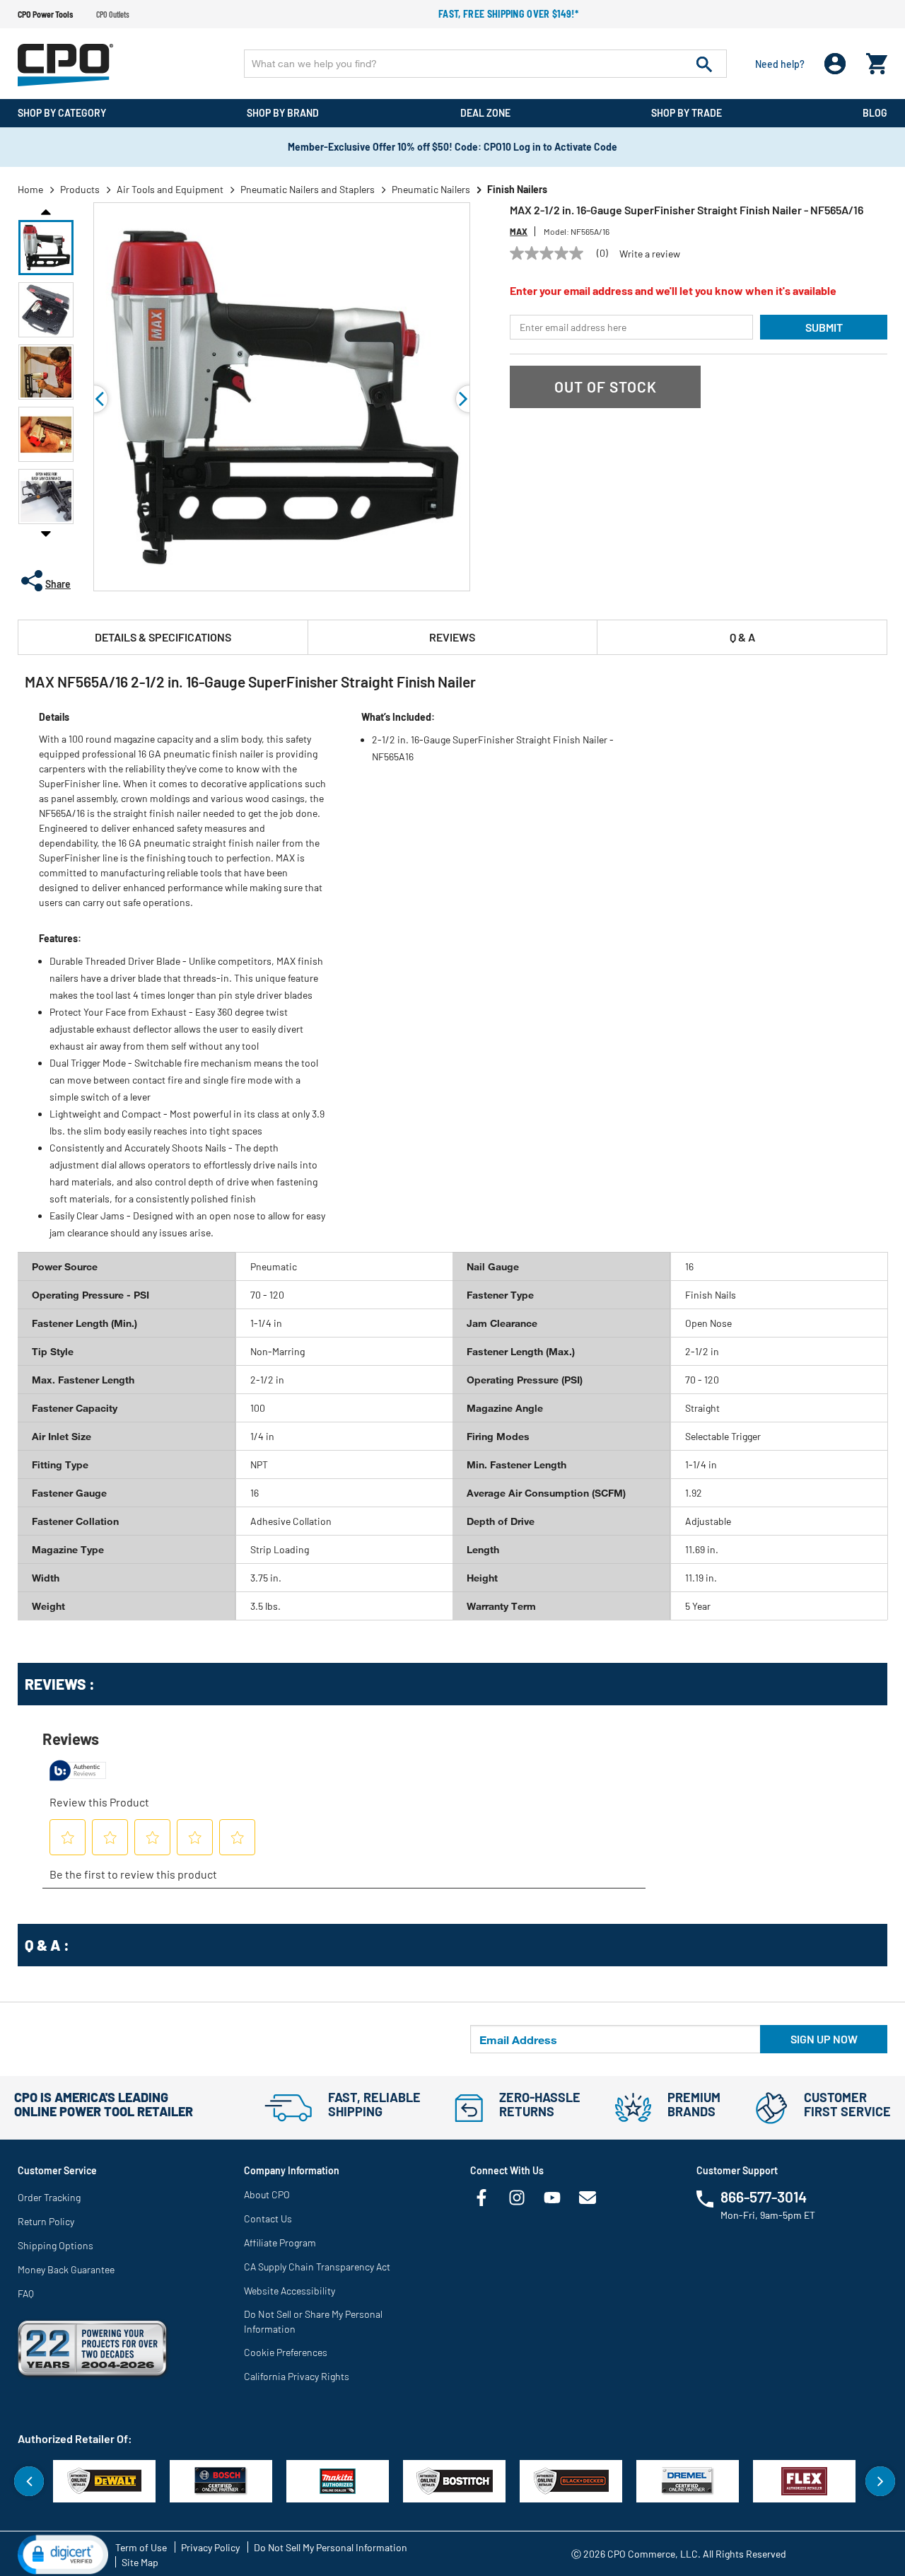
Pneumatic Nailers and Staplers (308, 189)
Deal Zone (485, 113)
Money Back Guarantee (66, 2269)
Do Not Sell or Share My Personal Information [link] (313, 2321)
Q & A (742, 637)
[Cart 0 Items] (877, 60)
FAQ (26, 2293)
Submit (824, 327)
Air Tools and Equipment (170, 189)
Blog (875, 113)
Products (80, 189)
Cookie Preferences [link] (286, 2352)
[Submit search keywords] (704, 64)
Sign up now (824, 2039)
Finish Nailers (517, 189)
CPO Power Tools (45, 14)
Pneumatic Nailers (431, 189)
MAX (519, 231)
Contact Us (268, 2218)
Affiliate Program (280, 2243)
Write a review (650, 254)
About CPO (267, 2194)
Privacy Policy (210, 2547)
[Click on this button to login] (835, 64)
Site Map (140, 2562)
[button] (46, 248)
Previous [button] (46, 211)
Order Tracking (49, 2197)
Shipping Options (56, 2245)
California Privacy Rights (297, 2376)
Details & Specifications (163, 637)
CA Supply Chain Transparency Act (317, 2267)
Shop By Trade (687, 113)
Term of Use (141, 2547)
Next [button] (46, 533)
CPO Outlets (113, 14)
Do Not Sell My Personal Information (331, 2547)
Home (30, 189)
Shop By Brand (283, 113)
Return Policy (46, 2221)
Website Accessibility (290, 2291)
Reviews (452, 637)
